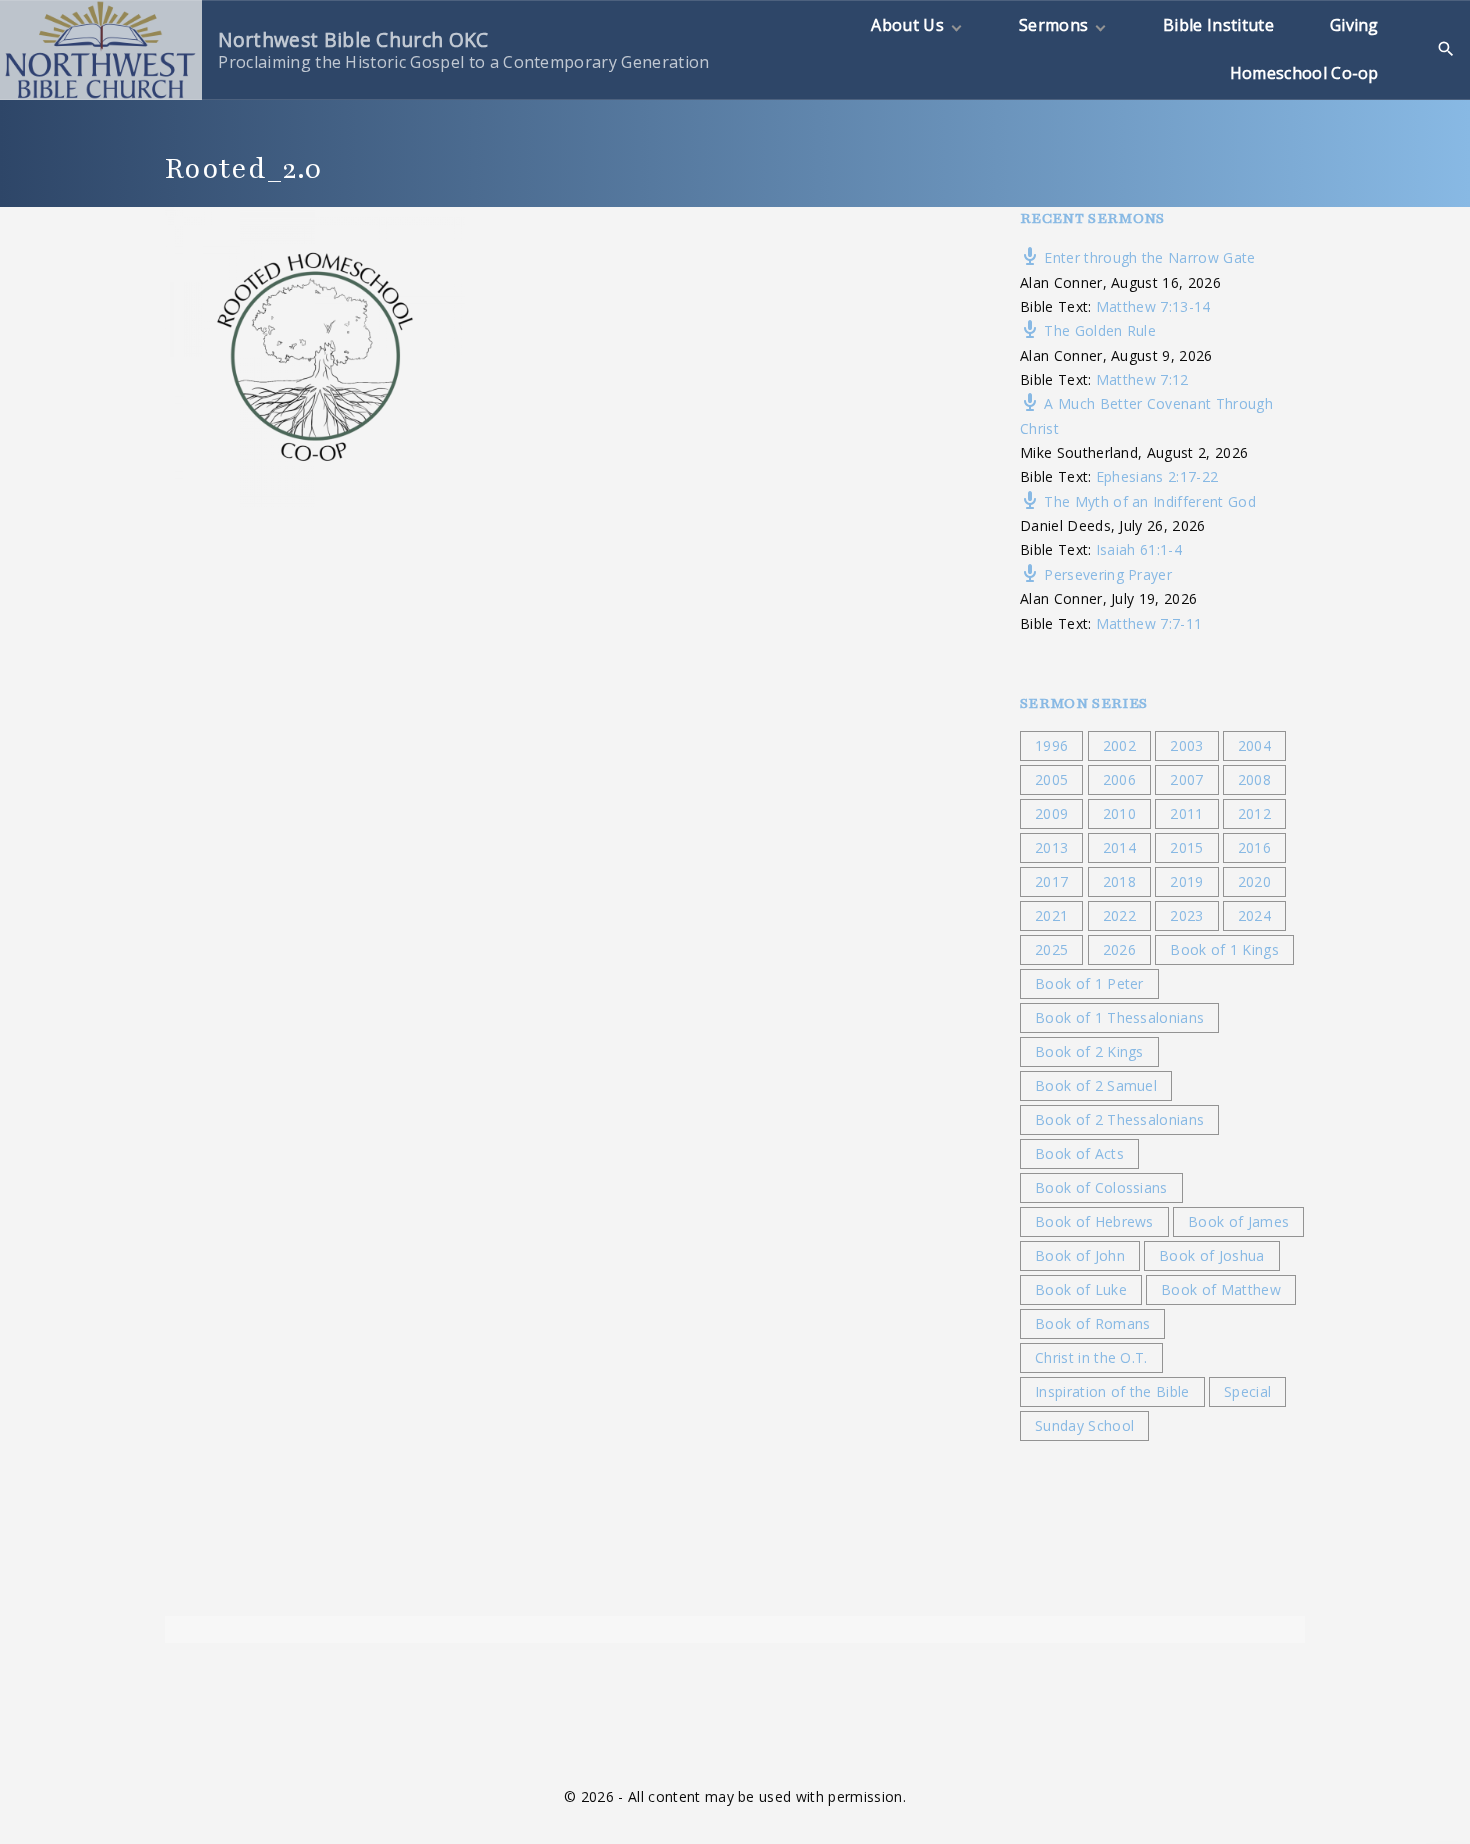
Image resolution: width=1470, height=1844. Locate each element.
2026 (1119, 949)
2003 (1186, 745)
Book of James (1238, 1221)
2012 (1254, 813)
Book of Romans (1092, 1323)
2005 (1051, 779)
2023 (1186, 915)
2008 (1254, 779)
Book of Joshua (1211, 1255)
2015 (1186, 847)
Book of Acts (1079, 1153)
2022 (1119, 915)
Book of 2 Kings (1089, 1051)
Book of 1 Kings (1224, 949)
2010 (1119, 813)
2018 (1119, 881)
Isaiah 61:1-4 (1139, 549)
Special (1247, 1391)
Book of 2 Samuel (1096, 1085)
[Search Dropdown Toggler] (1446, 49)
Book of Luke (1081, 1289)
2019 (1186, 881)
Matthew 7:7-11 (1149, 623)
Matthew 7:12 (1142, 379)
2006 (1119, 779)
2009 (1051, 813)
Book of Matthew (1221, 1289)
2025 (1051, 949)
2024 (1254, 915)
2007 (1186, 779)
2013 (1051, 847)
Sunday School (1084, 1425)
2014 (1119, 847)
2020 (1254, 881)
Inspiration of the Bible (1112, 1391)
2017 (1051, 881)
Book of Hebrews (1094, 1221)
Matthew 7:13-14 (1153, 306)
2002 (1119, 745)
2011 (1186, 813)
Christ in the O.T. (1091, 1357)
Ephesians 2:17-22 (1157, 476)
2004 (1254, 745)
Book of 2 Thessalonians (1119, 1119)
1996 (1051, 745)
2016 (1254, 847)
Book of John (1080, 1255)
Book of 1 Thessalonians (1119, 1017)
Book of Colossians (1101, 1187)
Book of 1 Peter (1089, 983)
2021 (1051, 915)
